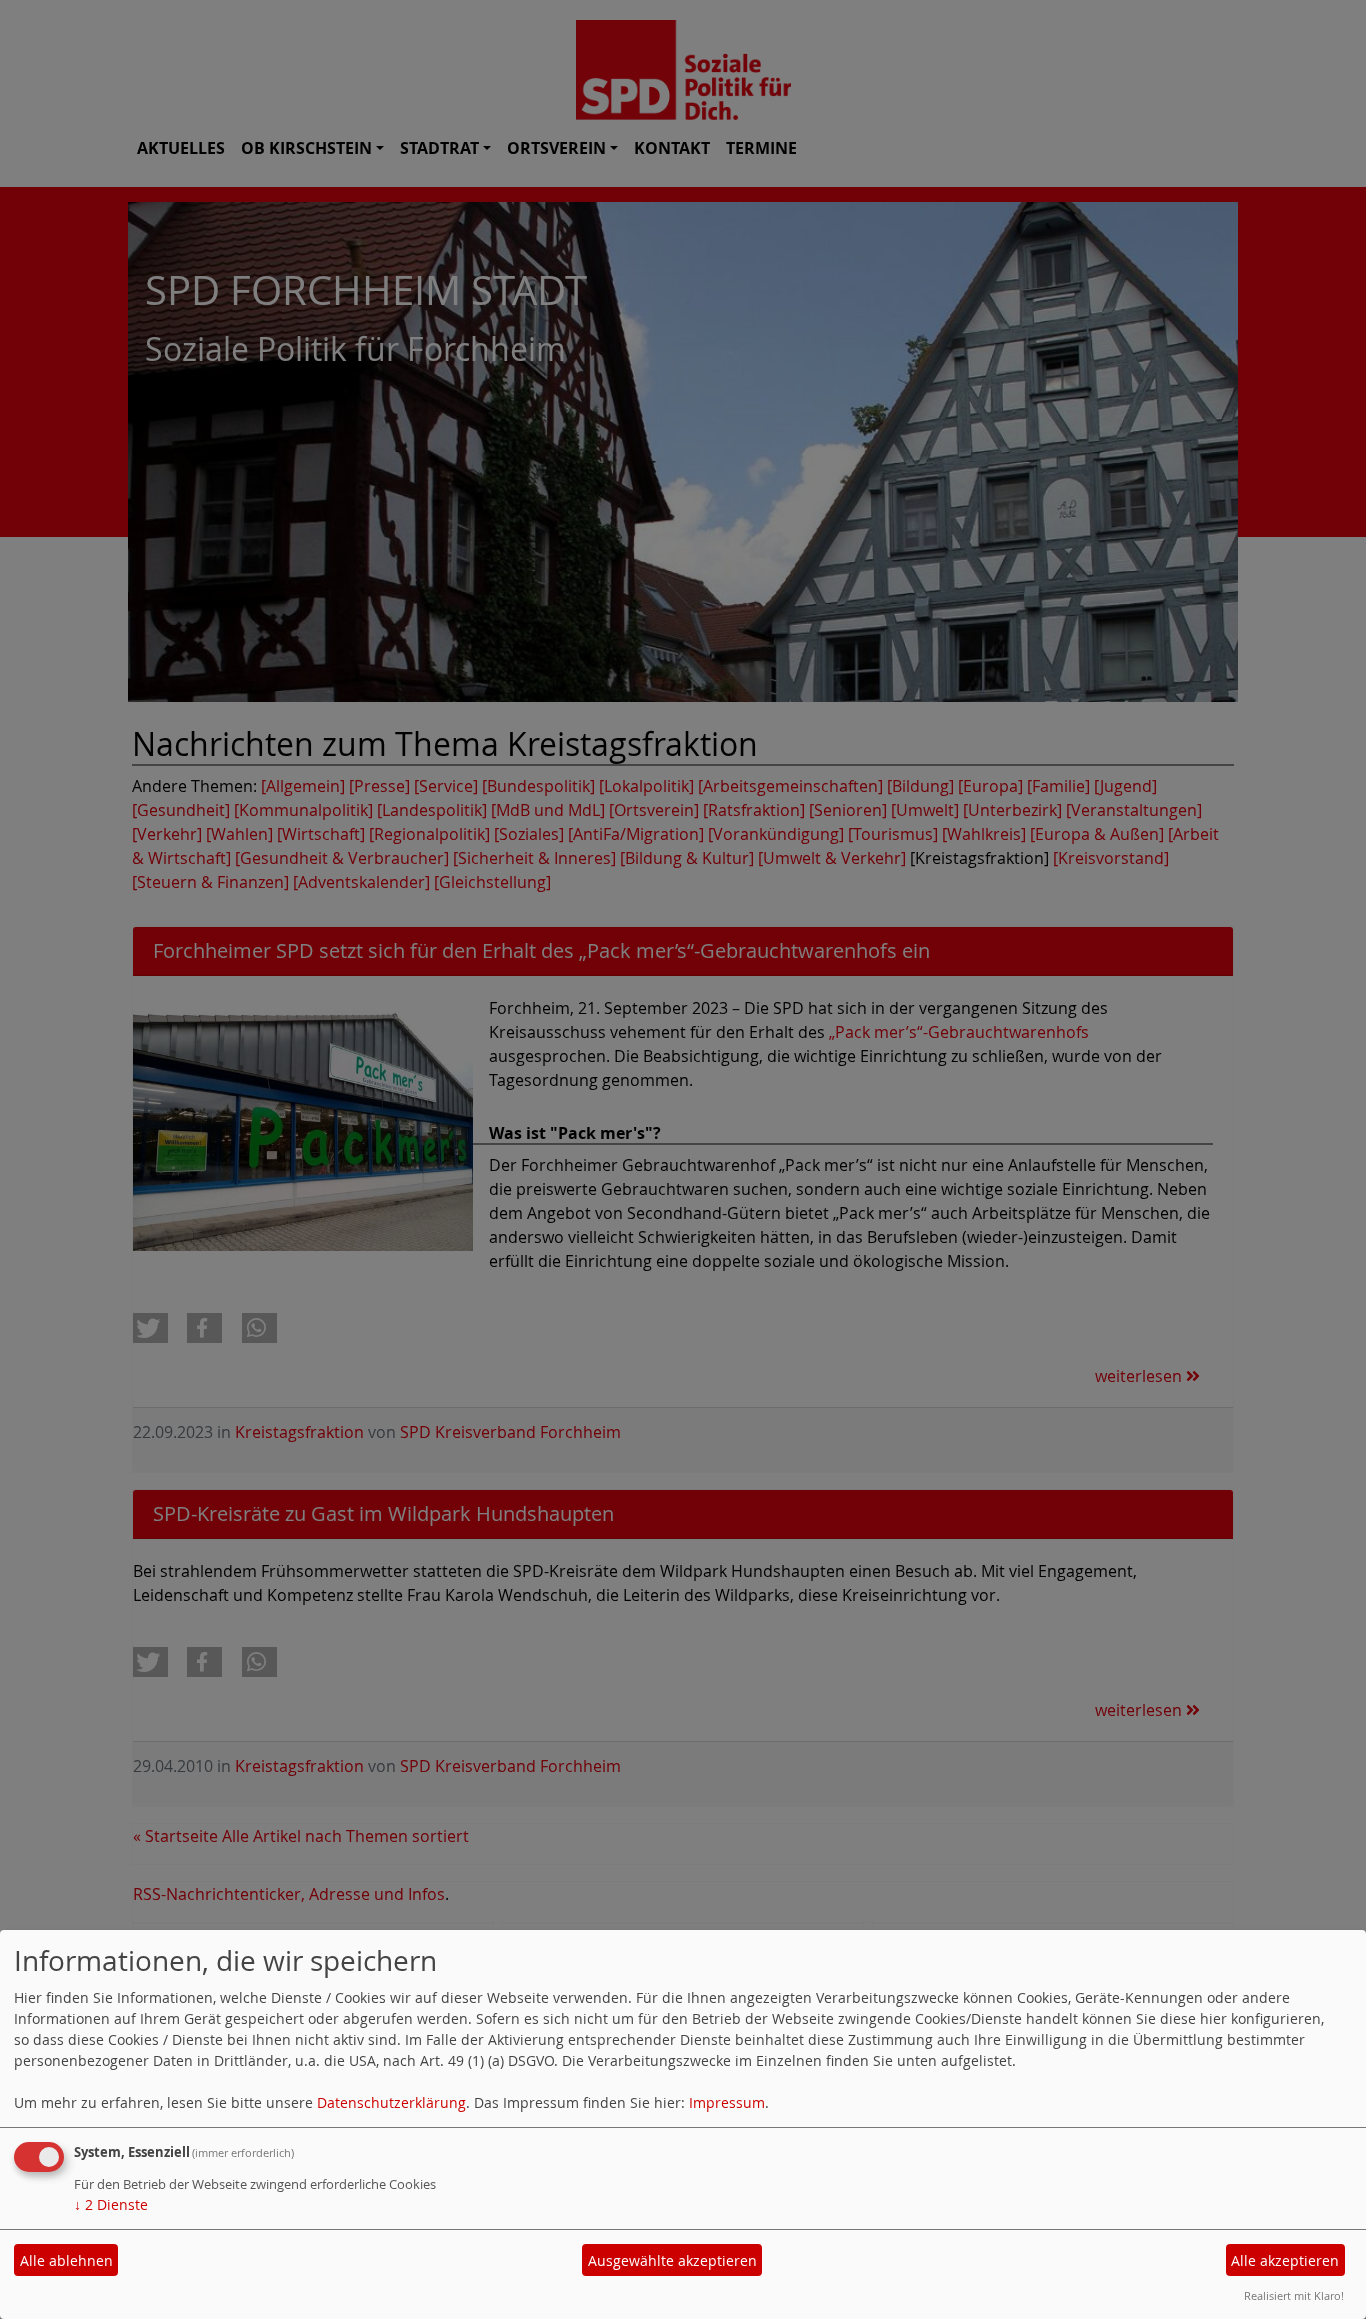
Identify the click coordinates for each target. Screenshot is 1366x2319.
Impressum (727, 2102)
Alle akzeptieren (1285, 2260)
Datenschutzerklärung (391, 2102)
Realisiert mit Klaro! (1294, 2295)
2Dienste (111, 2204)
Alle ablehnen (66, 2260)
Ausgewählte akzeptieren (672, 2260)
